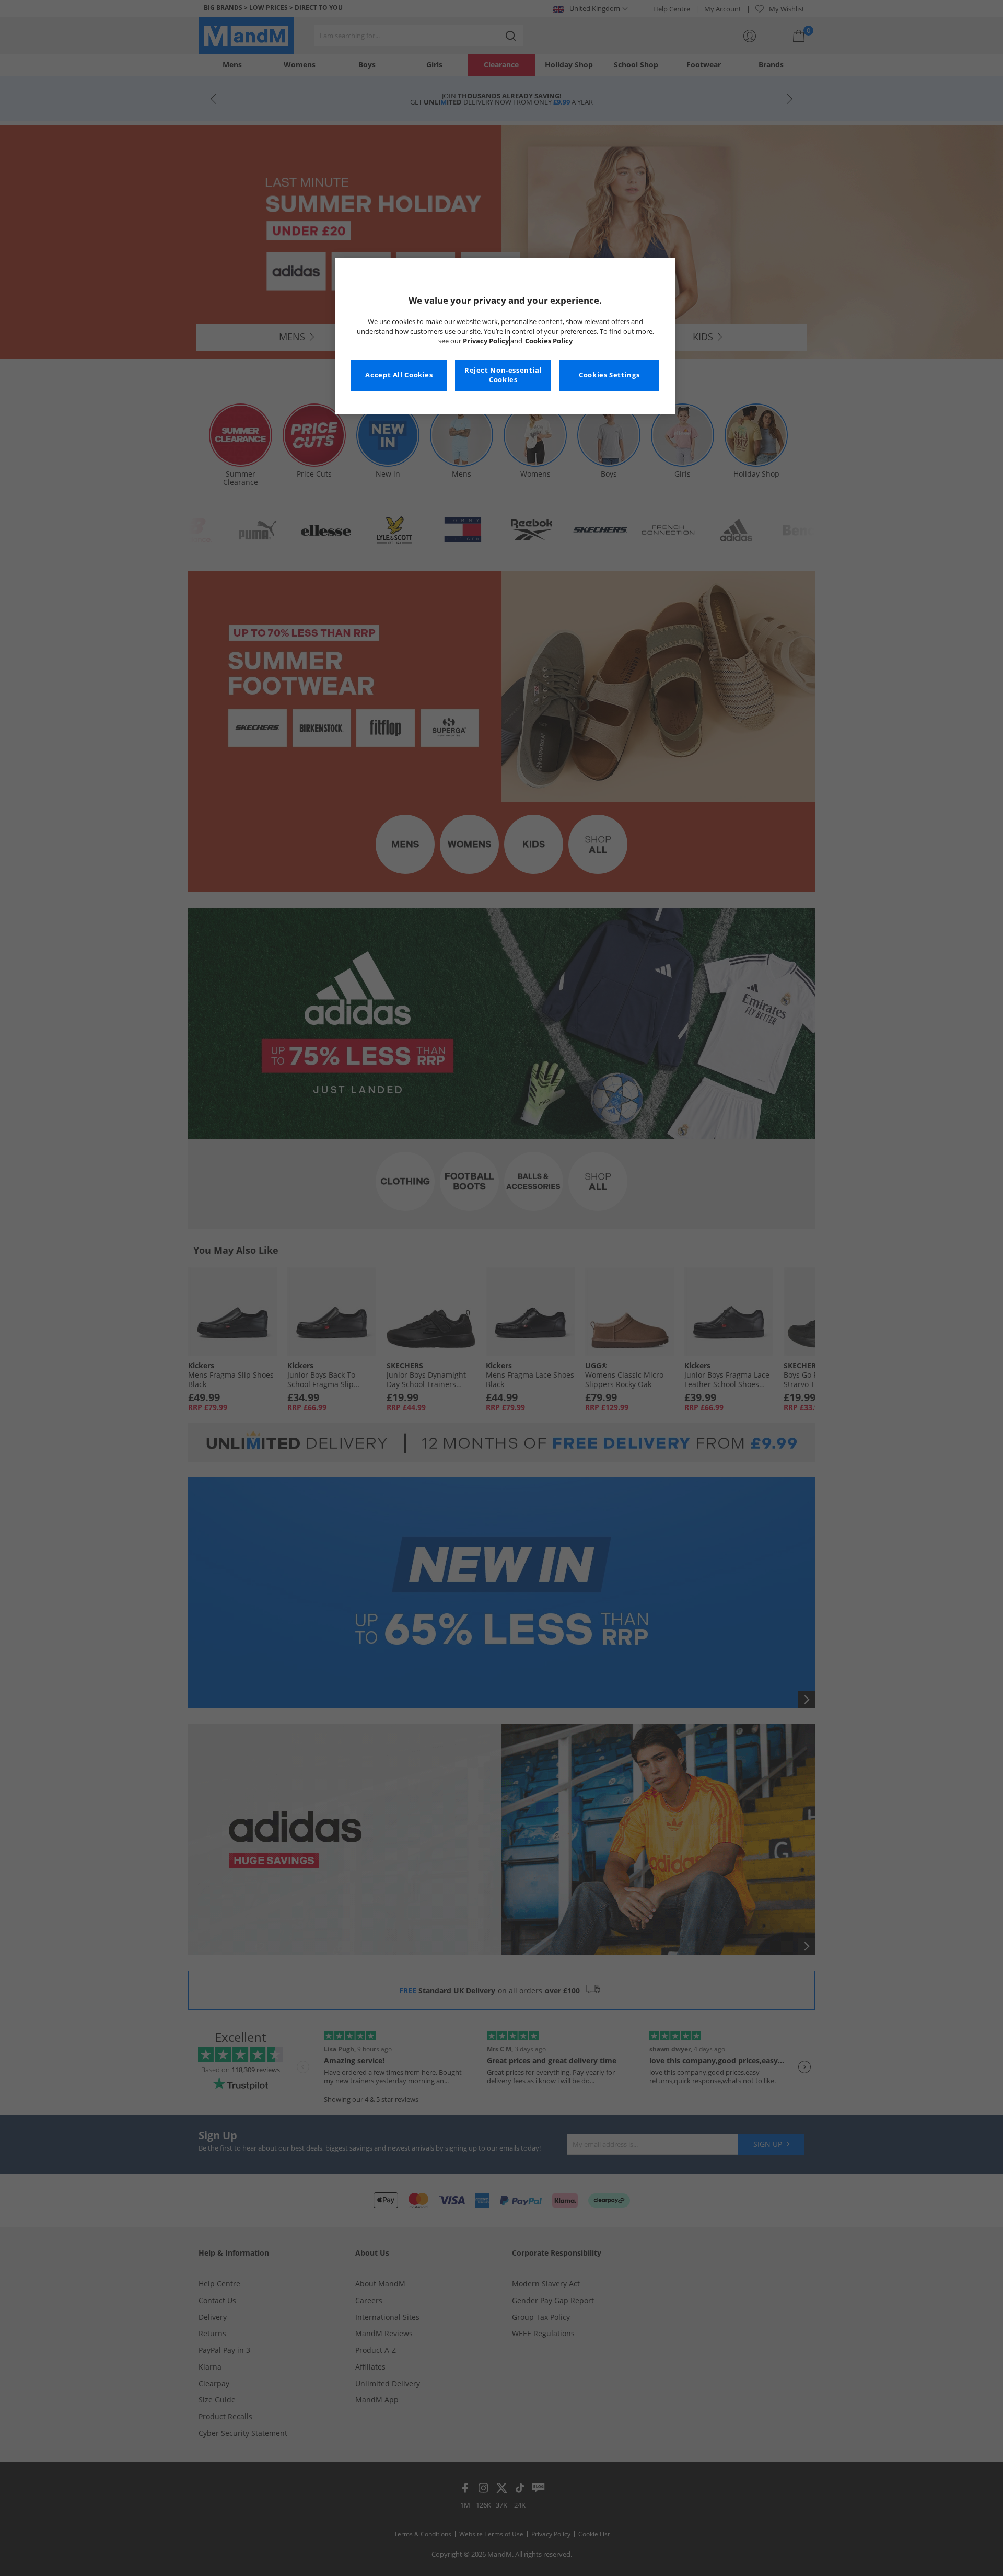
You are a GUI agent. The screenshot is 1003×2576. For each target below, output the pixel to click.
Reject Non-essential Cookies (503, 375)
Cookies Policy (549, 341)
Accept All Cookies (399, 375)
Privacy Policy (486, 341)
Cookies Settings (609, 375)
